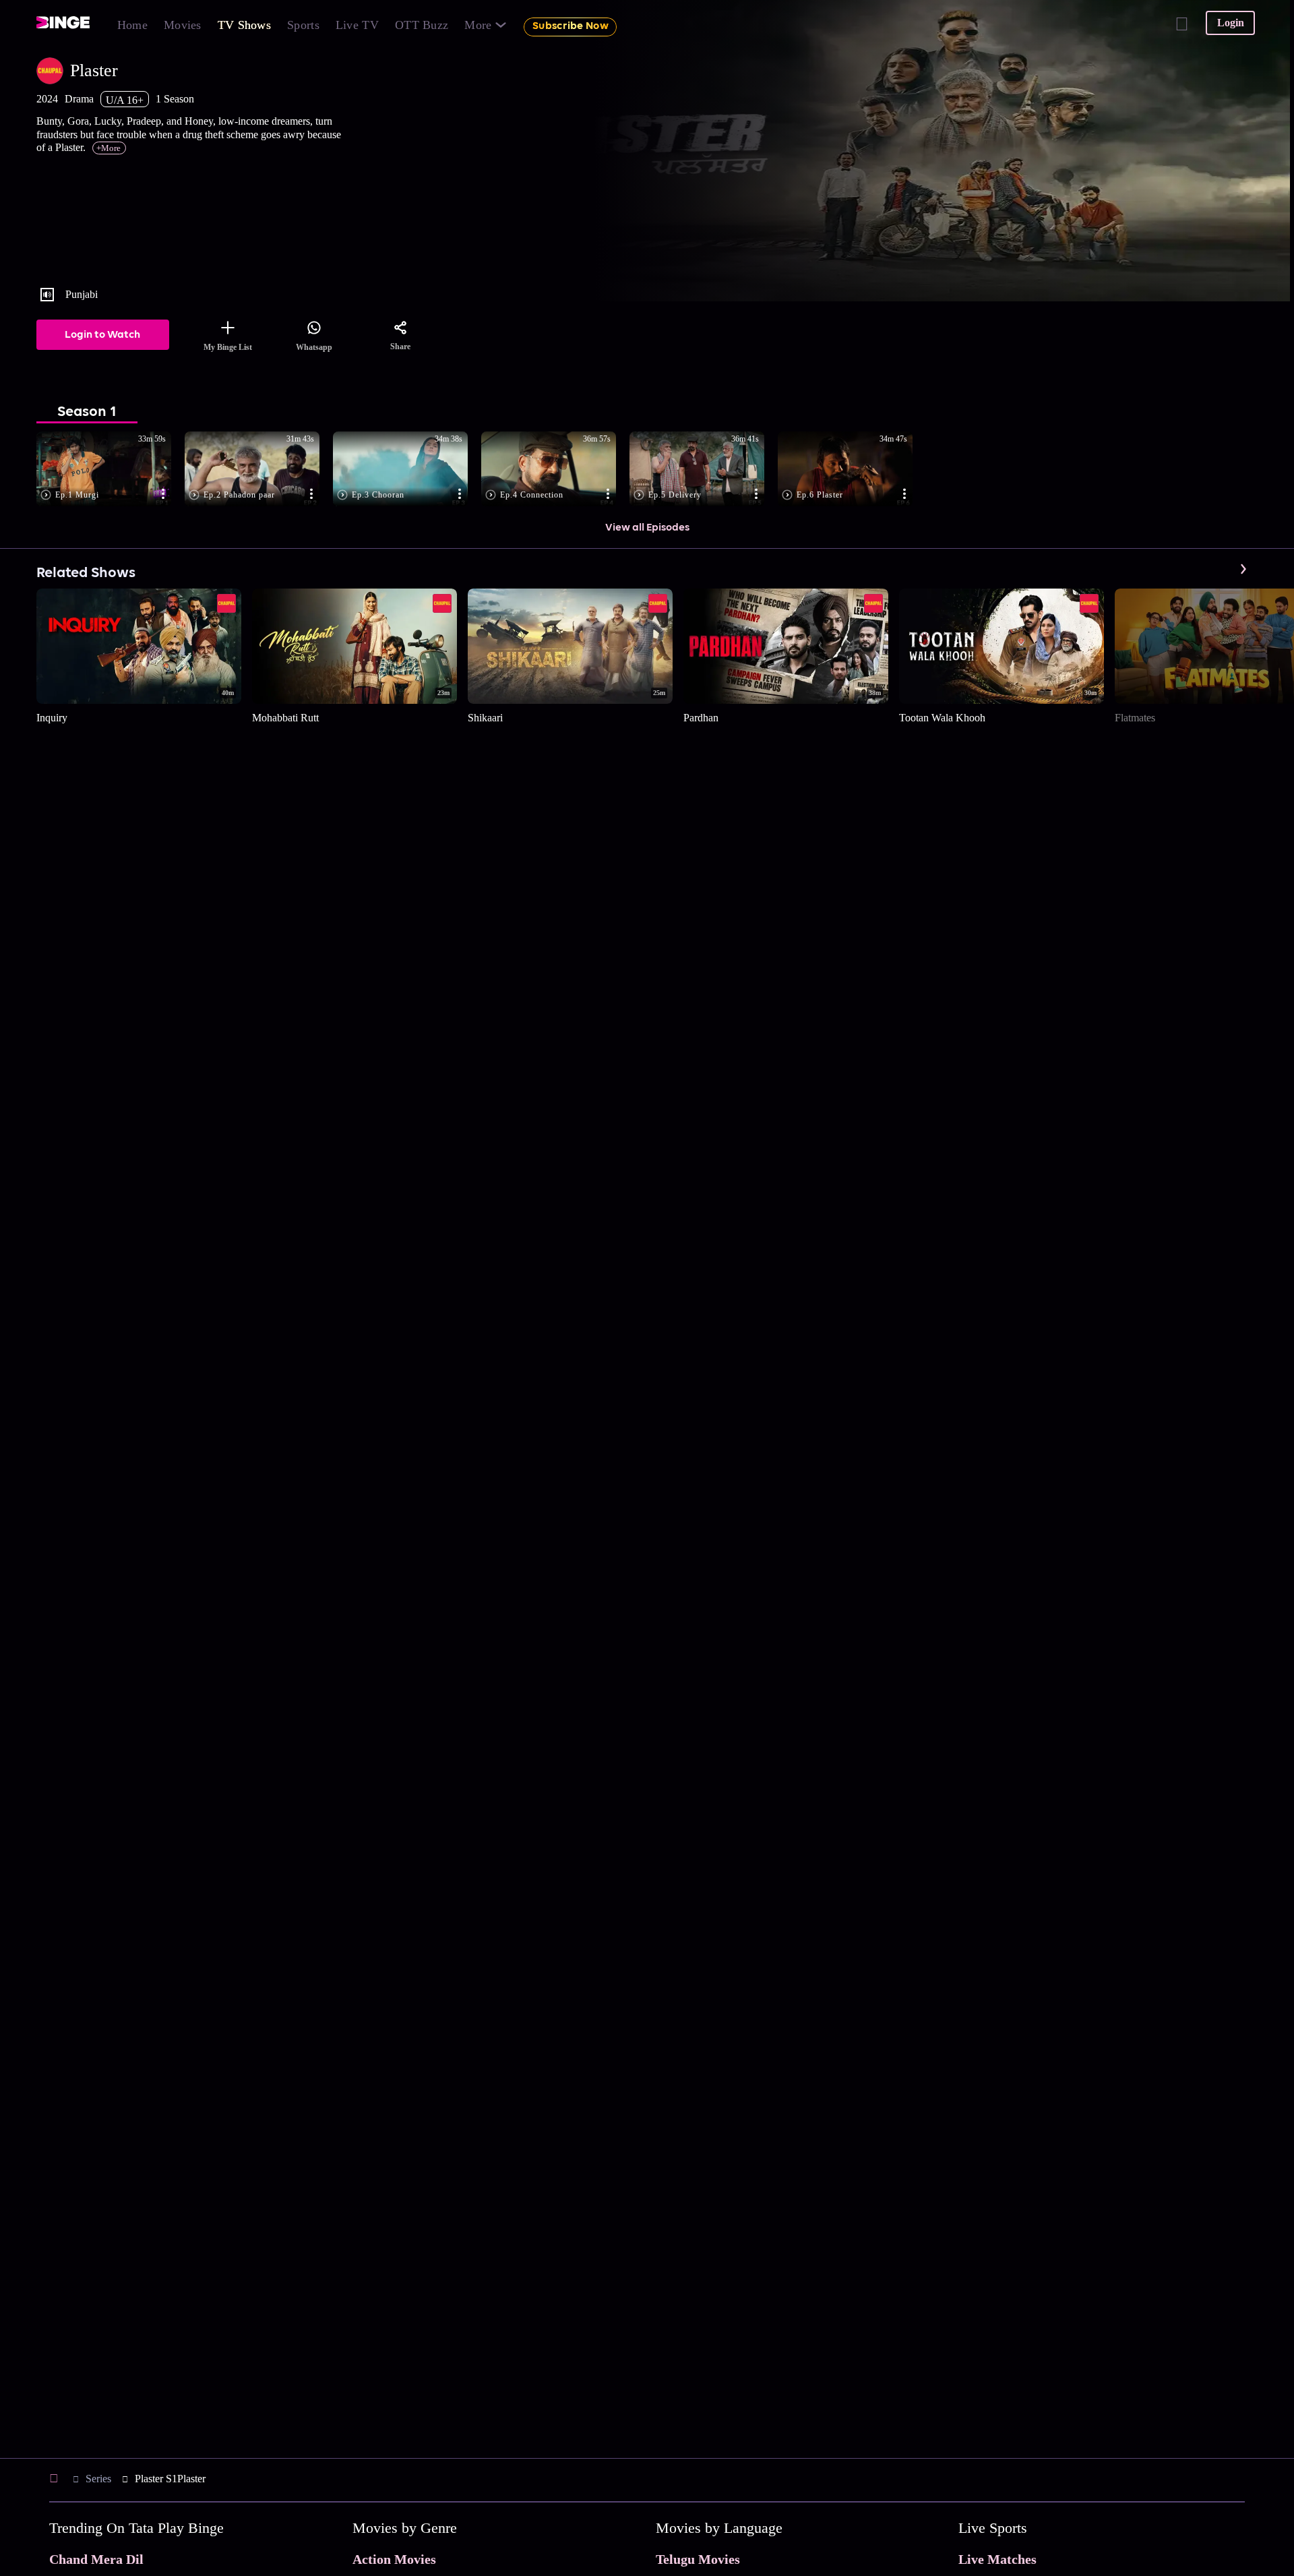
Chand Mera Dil (96, 2559)
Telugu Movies (698, 2559)
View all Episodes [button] (647, 528)
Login (1231, 23)
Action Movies (394, 2559)
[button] (111, 470)
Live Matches (997, 2559)
